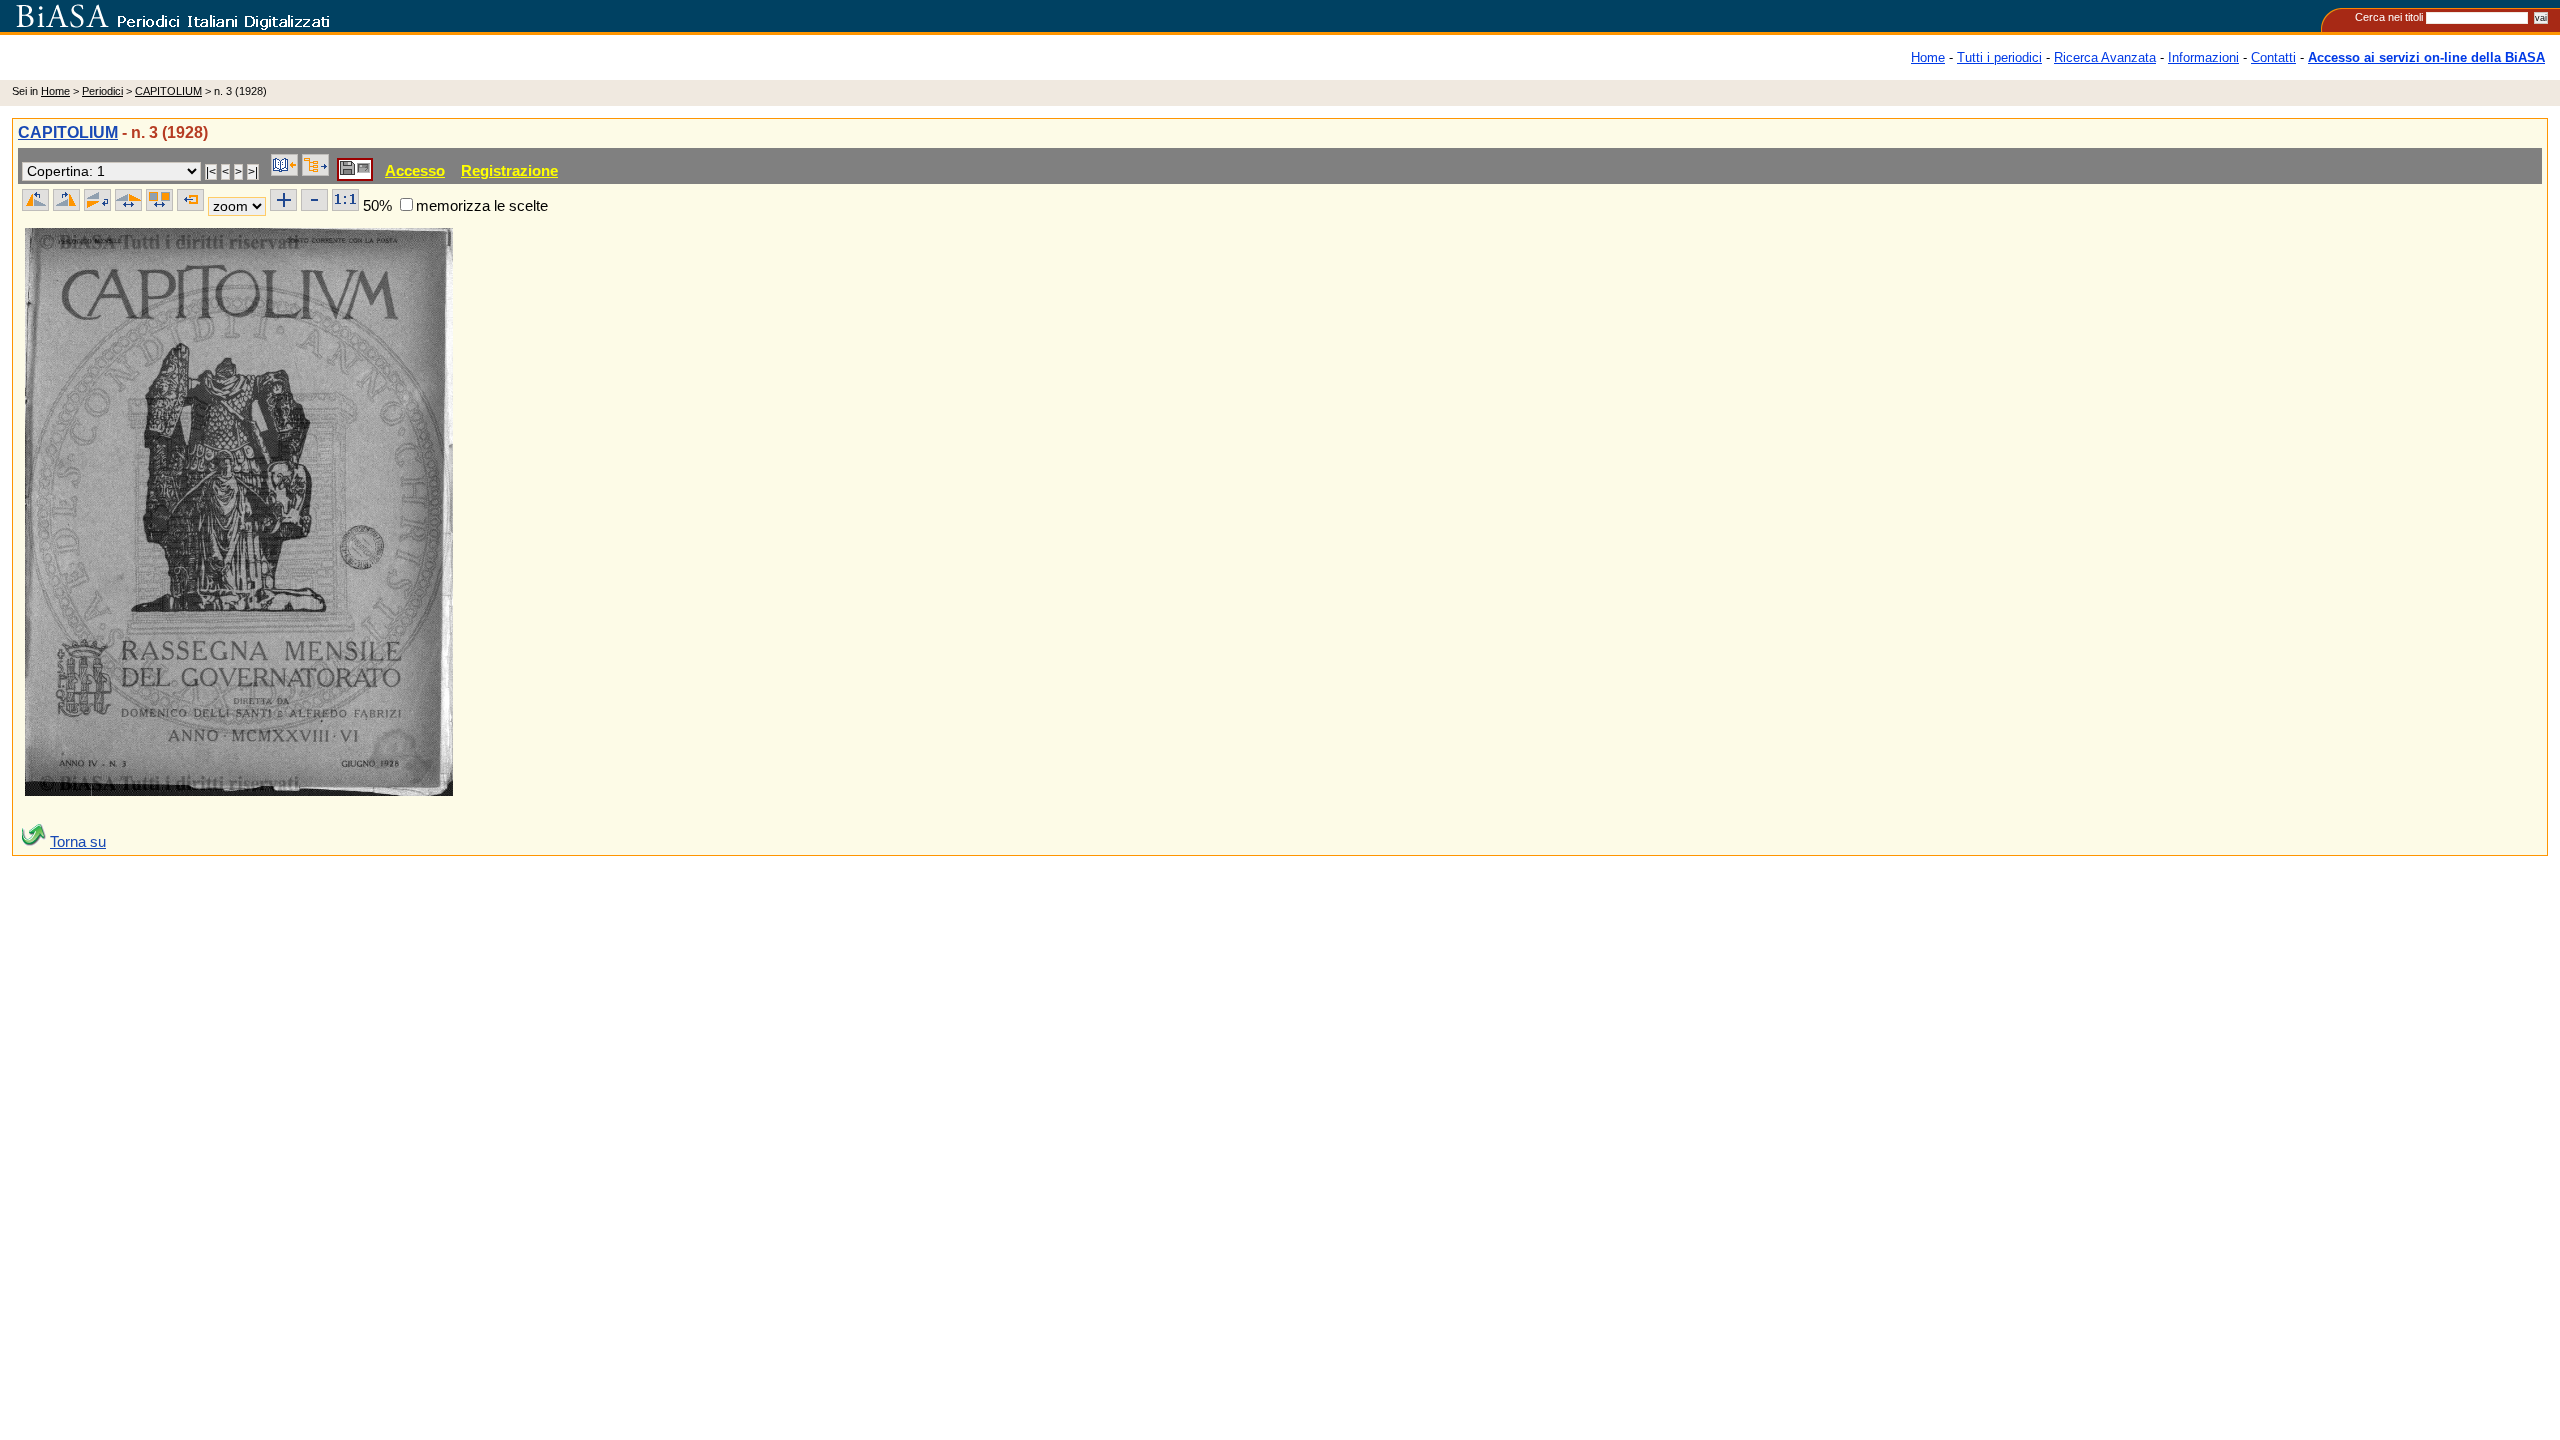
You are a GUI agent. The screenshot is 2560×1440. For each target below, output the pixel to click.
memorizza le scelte (482, 205)
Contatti (2273, 57)
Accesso (415, 170)
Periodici (102, 91)
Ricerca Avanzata (2105, 57)
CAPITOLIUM (168, 91)
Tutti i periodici (1999, 57)
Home (1928, 57)
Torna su (78, 841)
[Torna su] (34, 841)
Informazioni (2203, 57)
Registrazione (509, 170)
